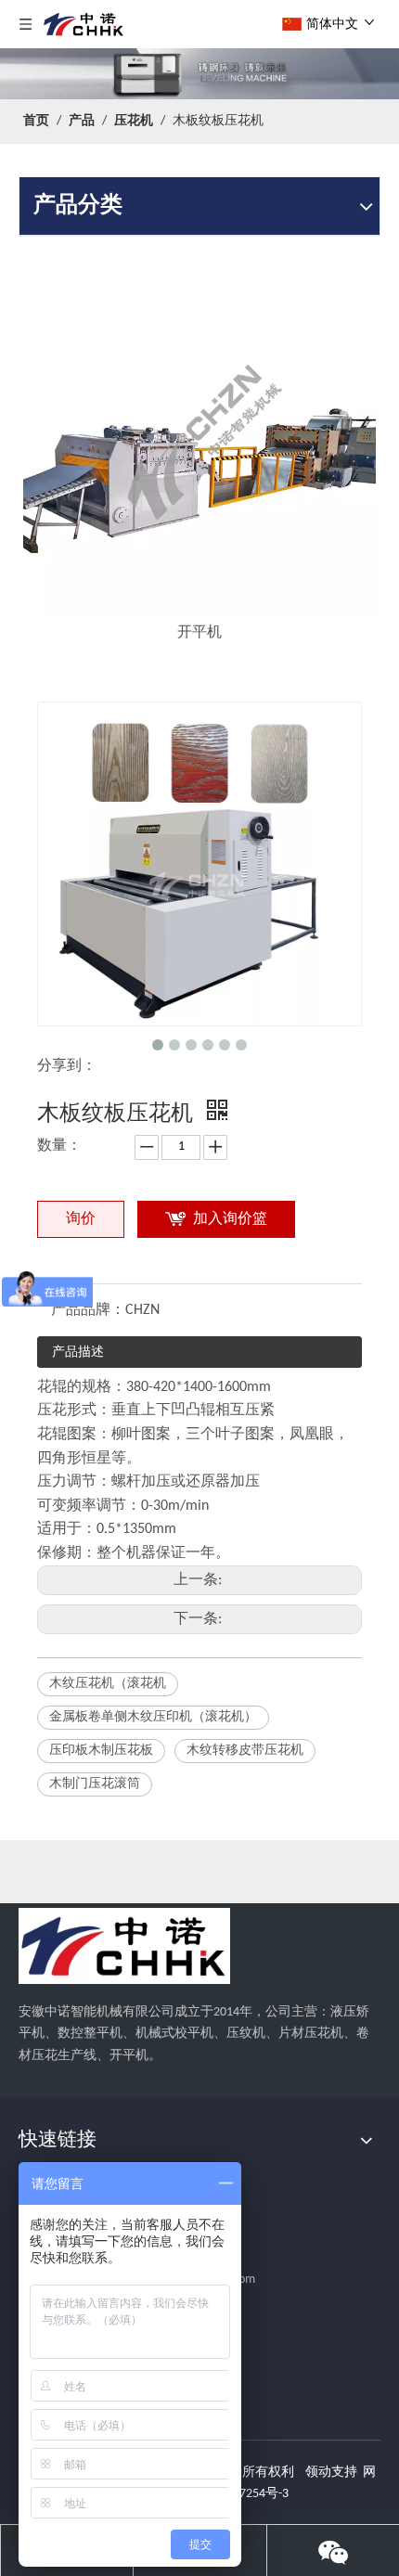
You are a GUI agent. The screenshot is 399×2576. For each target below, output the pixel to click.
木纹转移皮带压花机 (245, 1751)
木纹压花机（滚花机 (108, 1684)
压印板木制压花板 (101, 1751)
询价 (81, 1219)
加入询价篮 (230, 1219)
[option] (199, 455)
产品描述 (78, 1352)
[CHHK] (124, 1946)
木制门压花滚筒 (95, 1784)
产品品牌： (88, 1310)
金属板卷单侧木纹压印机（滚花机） (153, 1717)
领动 (318, 2473)
